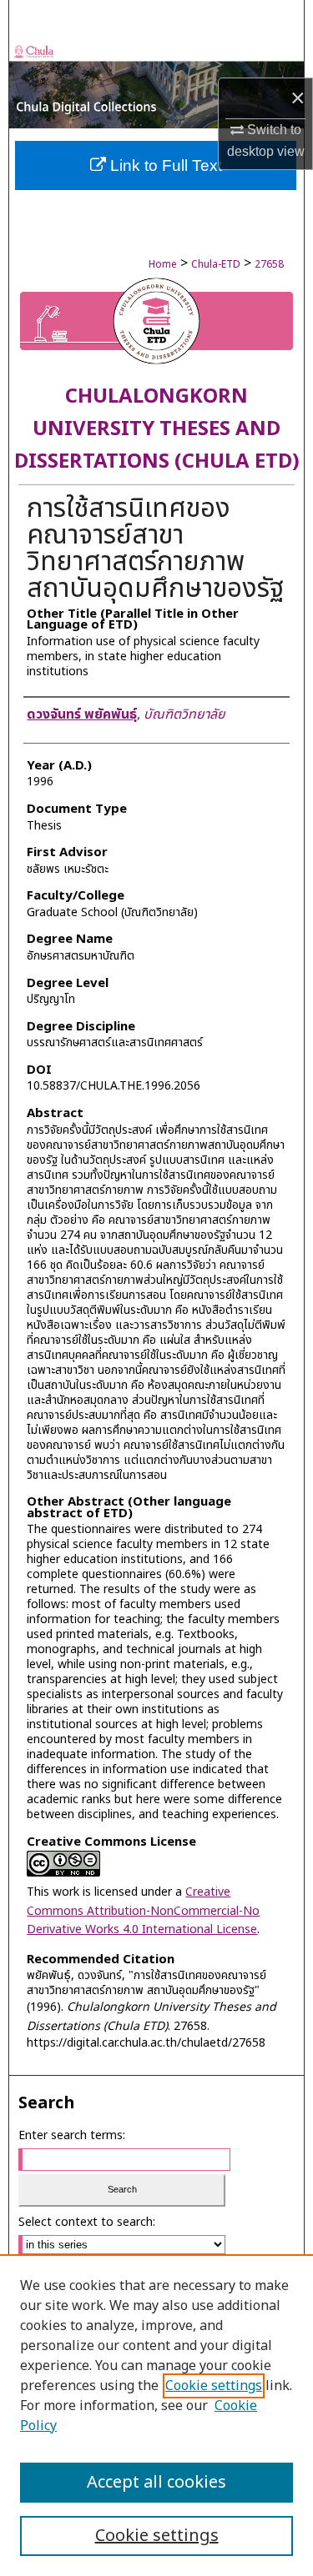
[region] (156, 2415)
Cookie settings (214, 2386)
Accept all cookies (156, 2483)
